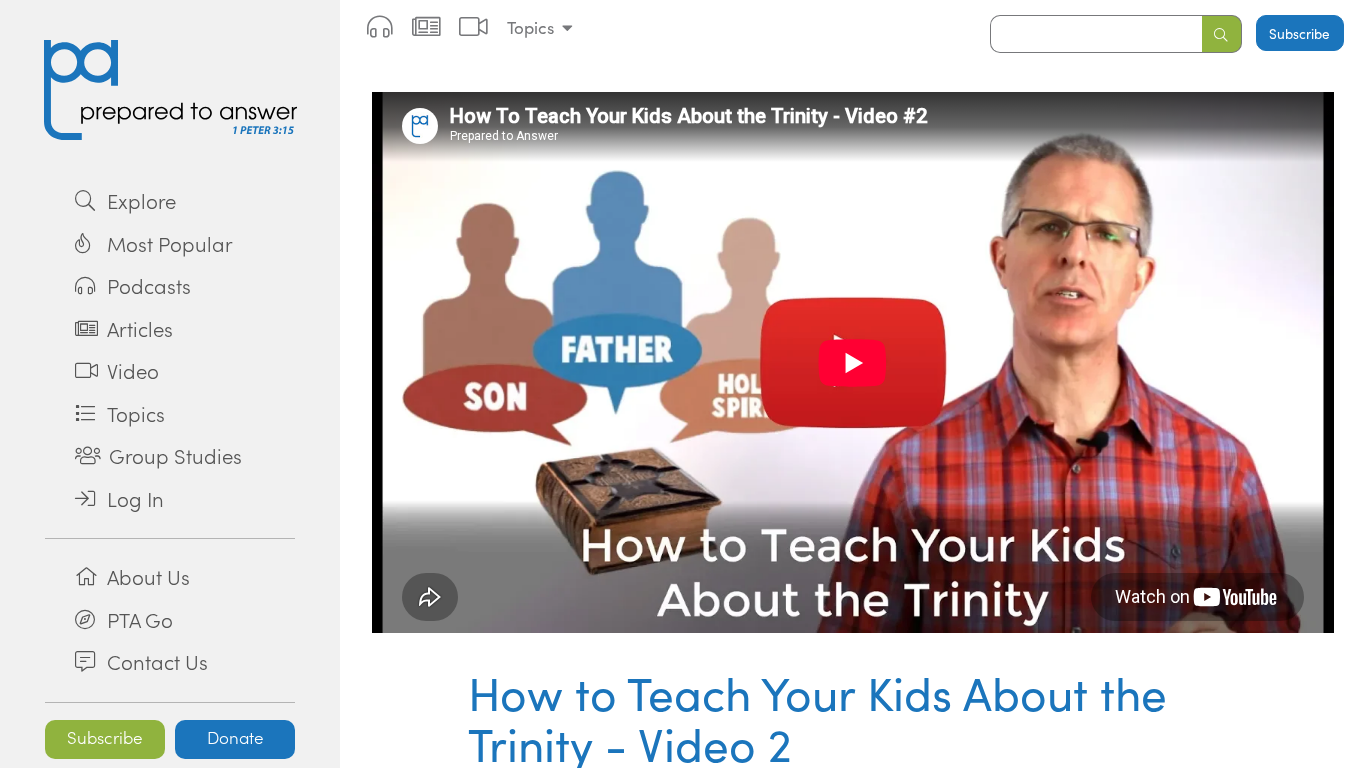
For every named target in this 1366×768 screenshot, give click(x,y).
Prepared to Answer (170, 90)
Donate (235, 737)
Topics (530, 27)
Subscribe (105, 737)
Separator (170, 538)
